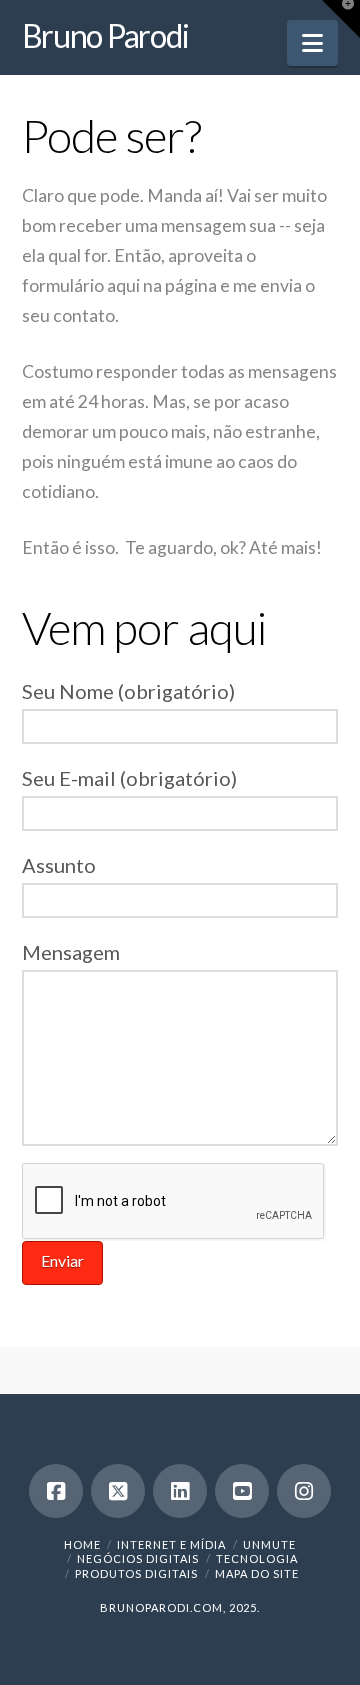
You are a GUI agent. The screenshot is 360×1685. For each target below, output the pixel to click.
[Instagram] (304, 1491)
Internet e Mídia (171, 1544)
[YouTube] (242, 1491)
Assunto (59, 865)
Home (82, 1544)
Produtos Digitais (136, 1573)
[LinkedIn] (180, 1491)
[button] (312, 43)
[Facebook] (56, 1491)
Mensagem (71, 952)
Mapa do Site (257, 1573)
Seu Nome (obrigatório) (128, 691)
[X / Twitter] (118, 1491)
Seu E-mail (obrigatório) (129, 778)
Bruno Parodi (105, 36)
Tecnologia (257, 1558)
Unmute (269, 1544)
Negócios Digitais (138, 1558)
